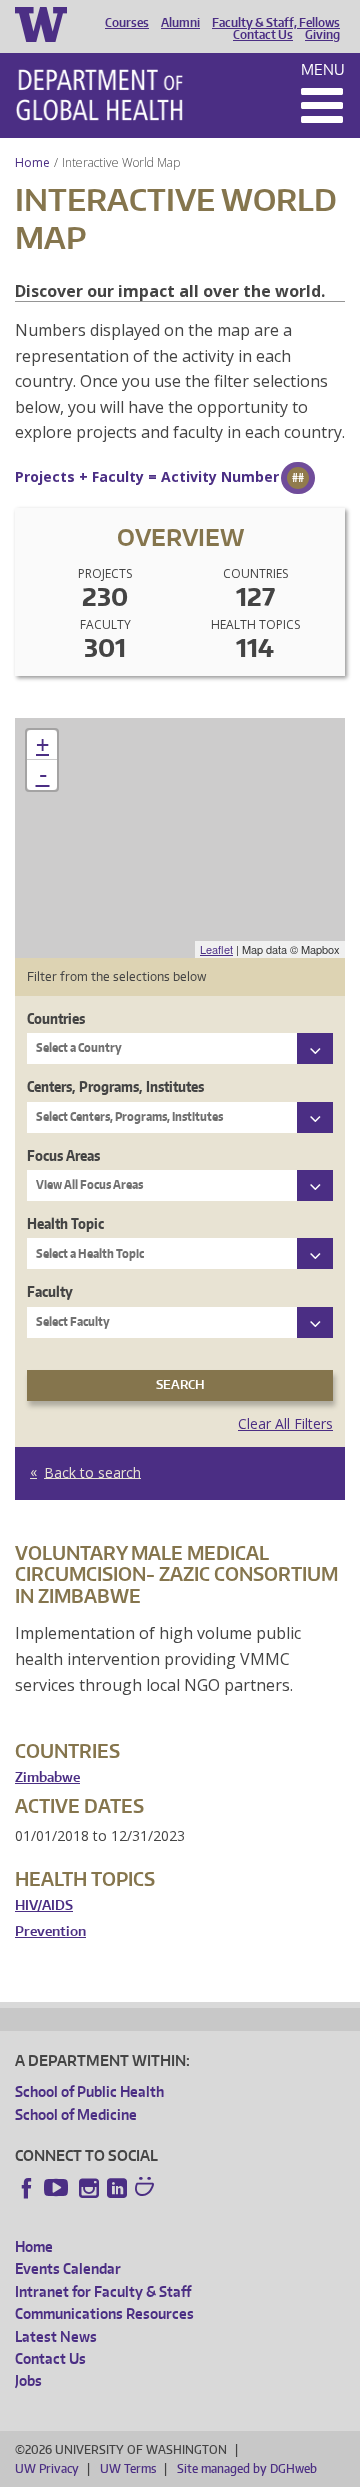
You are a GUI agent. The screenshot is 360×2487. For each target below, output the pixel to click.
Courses (127, 23)
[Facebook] (27, 2188)
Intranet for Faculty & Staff (103, 2291)
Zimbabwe (47, 1777)
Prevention (50, 1931)
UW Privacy (47, 2468)
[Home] (99, 95)
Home (32, 162)
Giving (322, 35)
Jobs (28, 2380)
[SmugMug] (147, 2189)
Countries (56, 1018)
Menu (323, 69)
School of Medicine (76, 2114)
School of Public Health (89, 2091)
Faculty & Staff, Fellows (276, 23)
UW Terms (128, 2468)
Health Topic (65, 1223)
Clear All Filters (285, 1423)
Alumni (180, 23)
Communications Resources (104, 2313)
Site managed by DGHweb (247, 2468)
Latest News (56, 2336)
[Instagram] (89, 2188)
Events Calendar (68, 2268)
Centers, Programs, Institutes (115, 1086)
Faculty (50, 1291)
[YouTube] (58, 2188)
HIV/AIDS (44, 1905)
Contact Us (263, 35)
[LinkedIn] (117, 2188)
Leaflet (216, 949)
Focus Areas (63, 1155)
